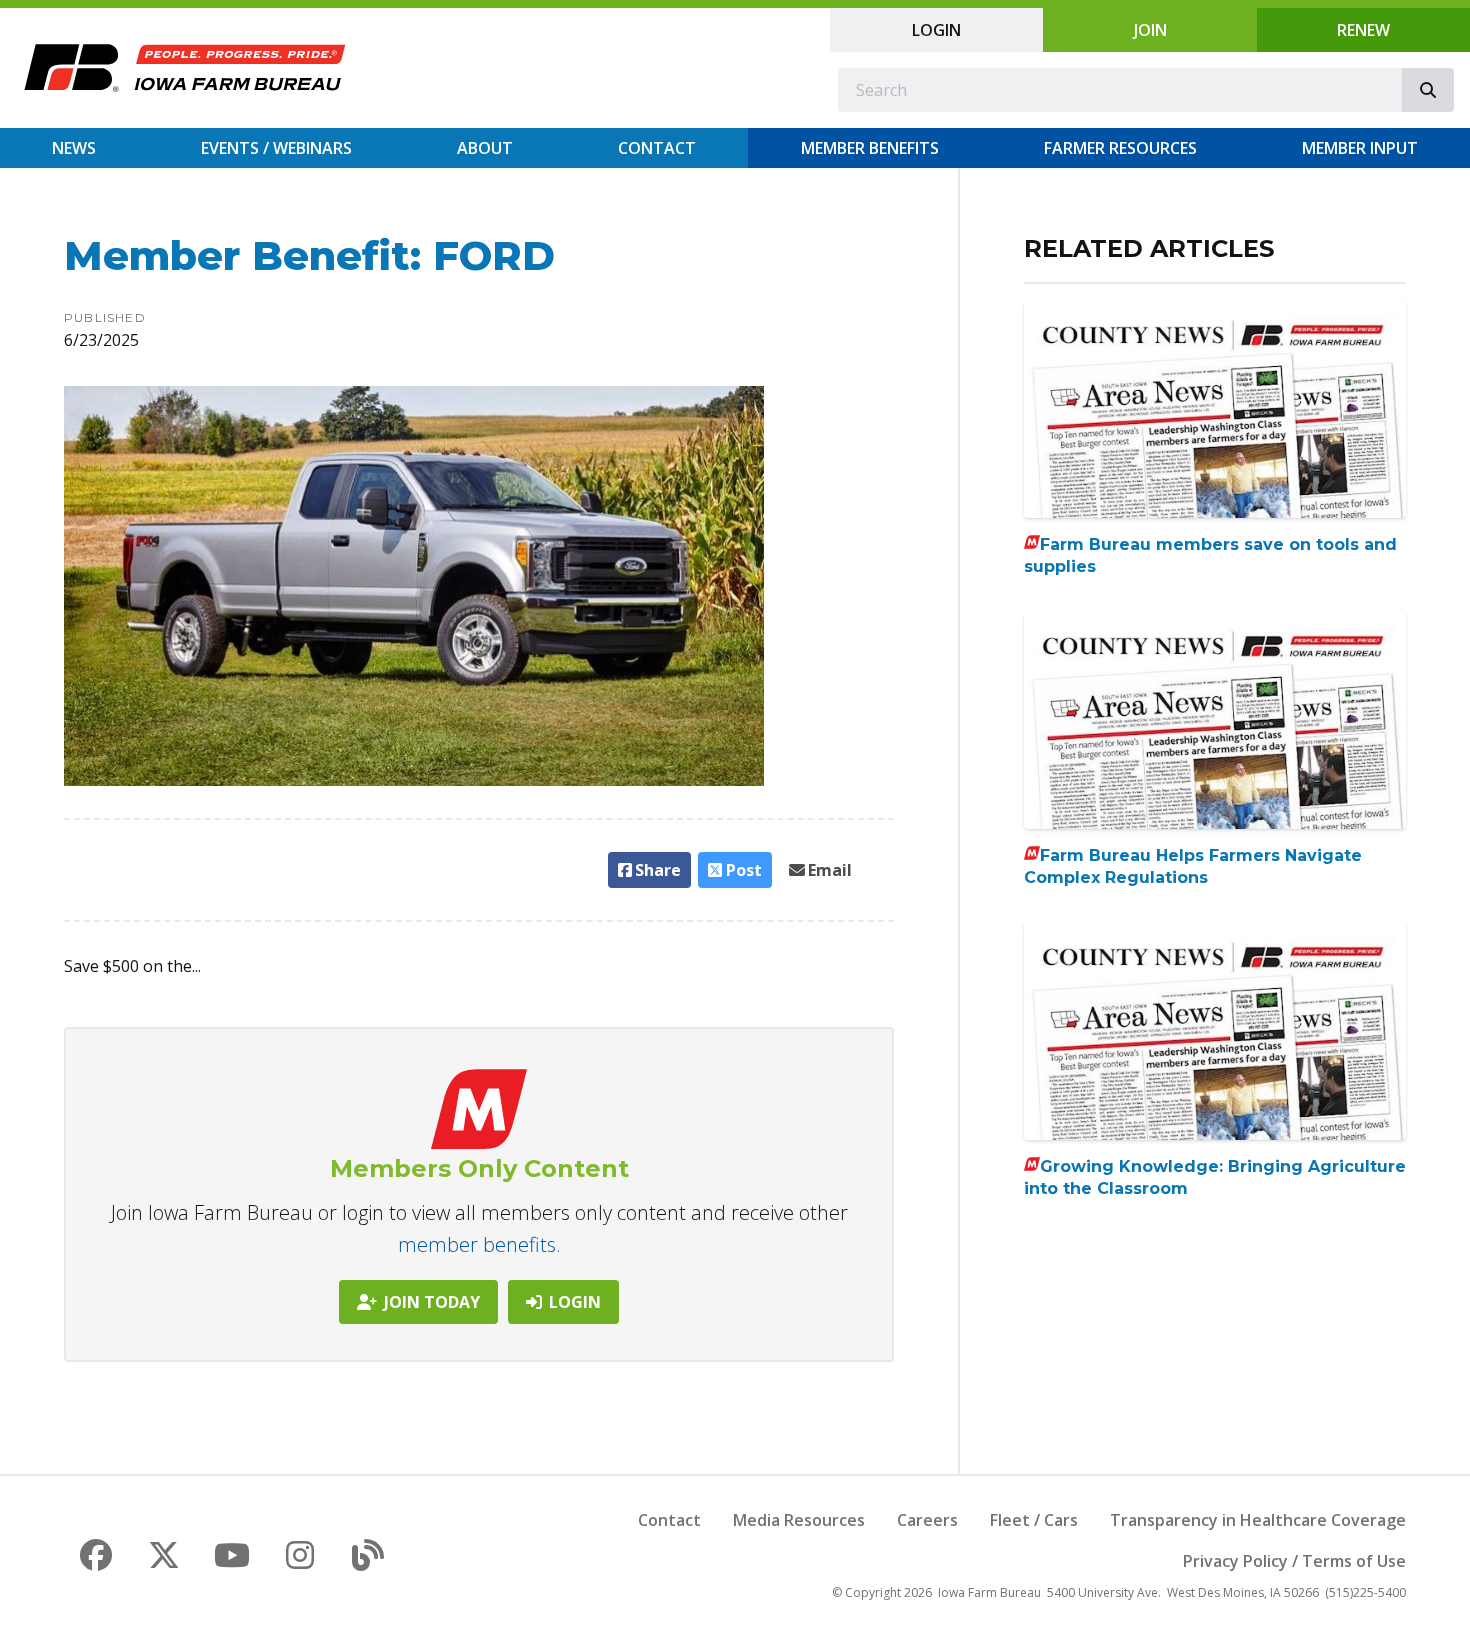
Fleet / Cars (1034, 1520)
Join (1150, 30)
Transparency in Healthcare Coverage (1258, 1520)
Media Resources (799, 1520)
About (485, 148)
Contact (657, 148)
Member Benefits (870, 148)
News (74, 148)
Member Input (1360, 148)
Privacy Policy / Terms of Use (1294, 1561)
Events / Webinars (276, 148)
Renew (1363, 30)
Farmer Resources (1120, 148)
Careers (927, 1520)
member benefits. (479, 1244)
